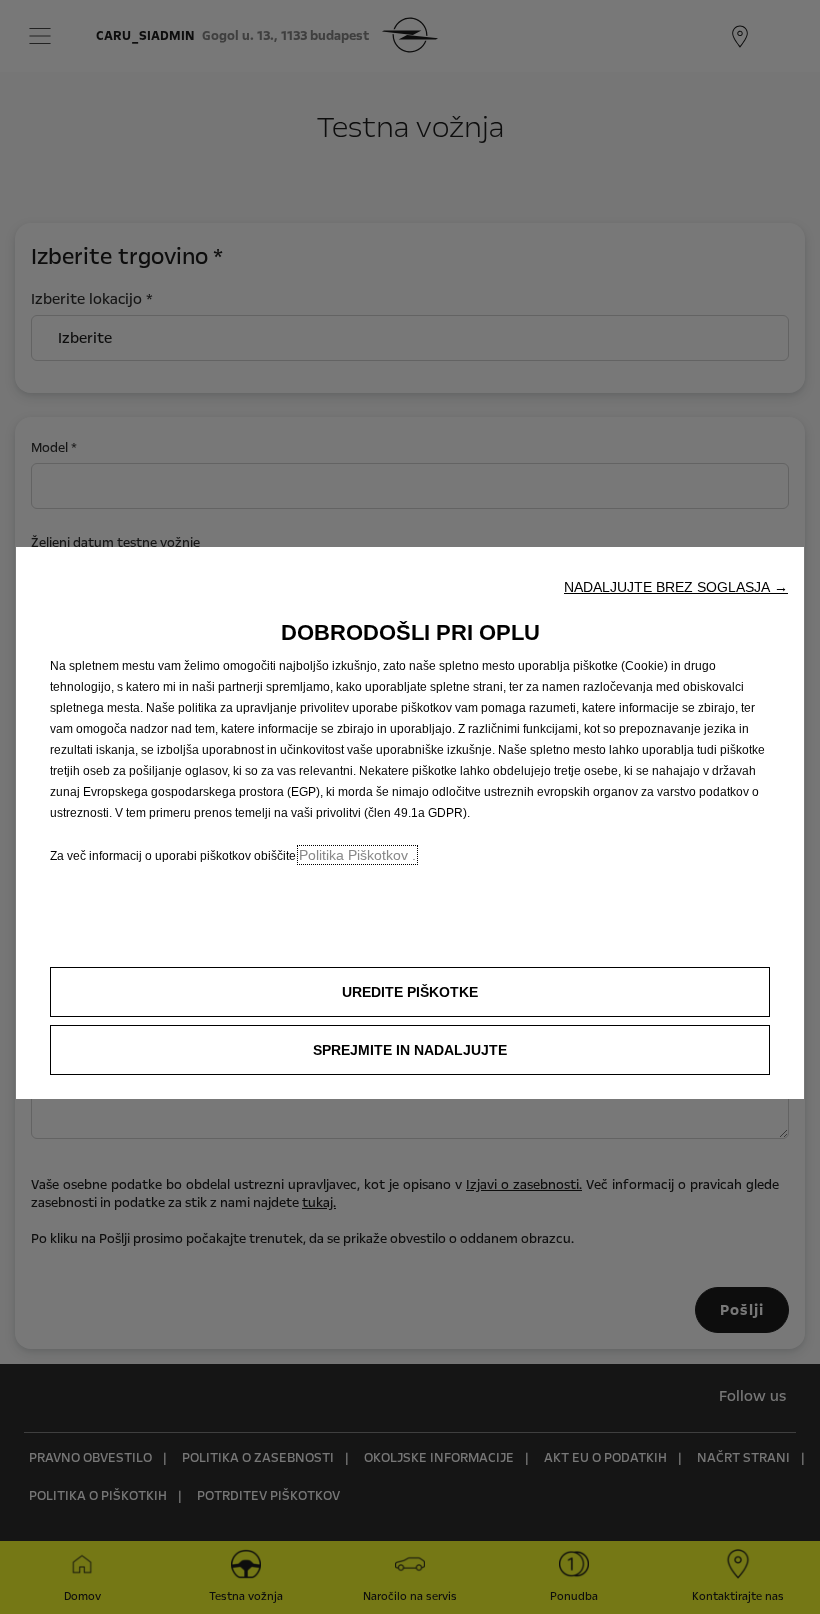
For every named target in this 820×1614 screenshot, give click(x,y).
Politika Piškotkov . (357, 855)
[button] (676, 587)
